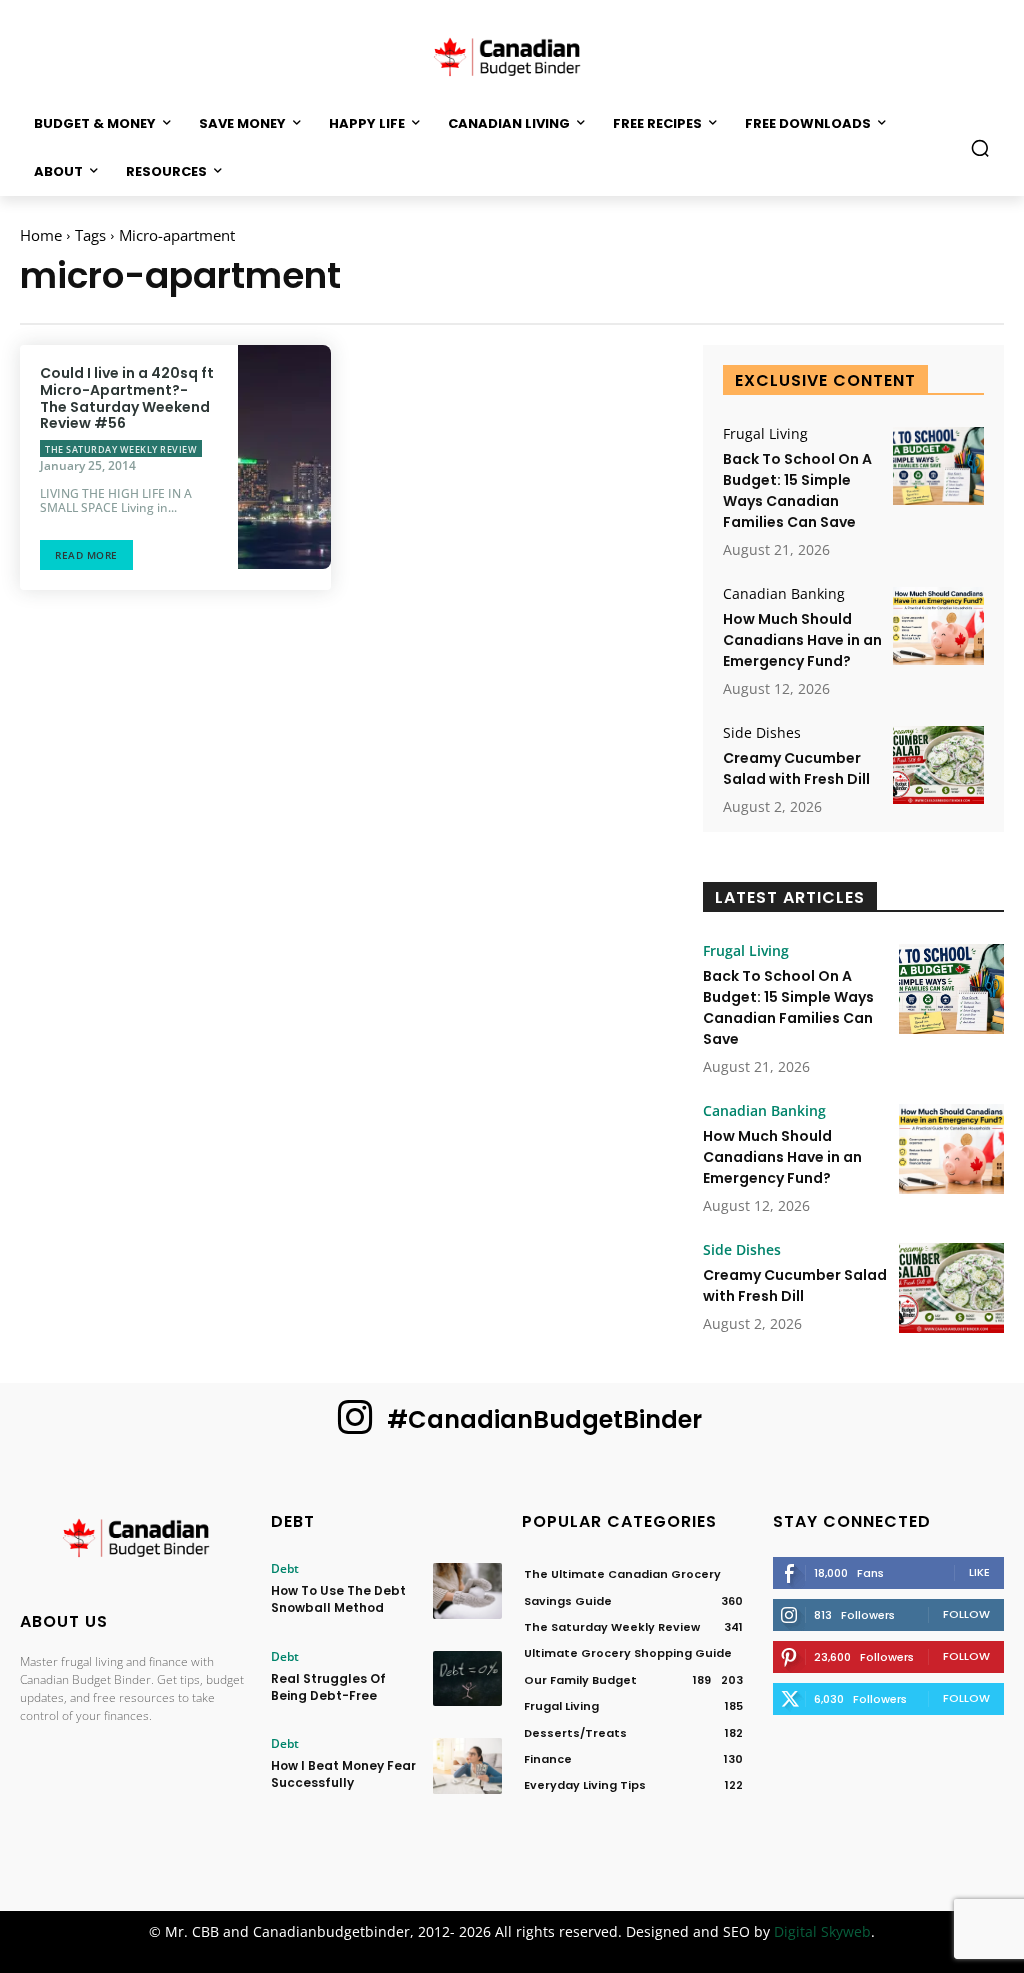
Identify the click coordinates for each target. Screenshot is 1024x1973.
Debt (285, 1569)
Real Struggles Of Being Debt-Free (328, 1687)
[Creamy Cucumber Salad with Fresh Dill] (938, 765)
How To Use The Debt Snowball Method (338, 1599)
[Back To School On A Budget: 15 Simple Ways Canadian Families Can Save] (938, 466)
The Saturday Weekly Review (121, 449)
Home (41, 235)
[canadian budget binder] (512, 55)
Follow (966, 1614)
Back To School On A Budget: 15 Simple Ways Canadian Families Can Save (797, 490)
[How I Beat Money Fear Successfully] (467, 1765)
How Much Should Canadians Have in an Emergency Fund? (802, 640)
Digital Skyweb (822, 1931)
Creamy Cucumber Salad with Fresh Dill (796, 768)
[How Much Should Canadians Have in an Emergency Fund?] (938, 626)
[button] (980, 148)
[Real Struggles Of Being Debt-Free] (467, 1678)
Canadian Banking (784, 594)
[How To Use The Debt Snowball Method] (467, 1590)
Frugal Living (765, 434)
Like (979, 1572)
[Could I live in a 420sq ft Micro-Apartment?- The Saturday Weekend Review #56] (284, 457)
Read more (86, 555)
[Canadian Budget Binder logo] (135, 1541)
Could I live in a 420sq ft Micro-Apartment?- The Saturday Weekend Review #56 (127, 398)
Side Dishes (762, 733)
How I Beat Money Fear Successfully (343, 1774)
